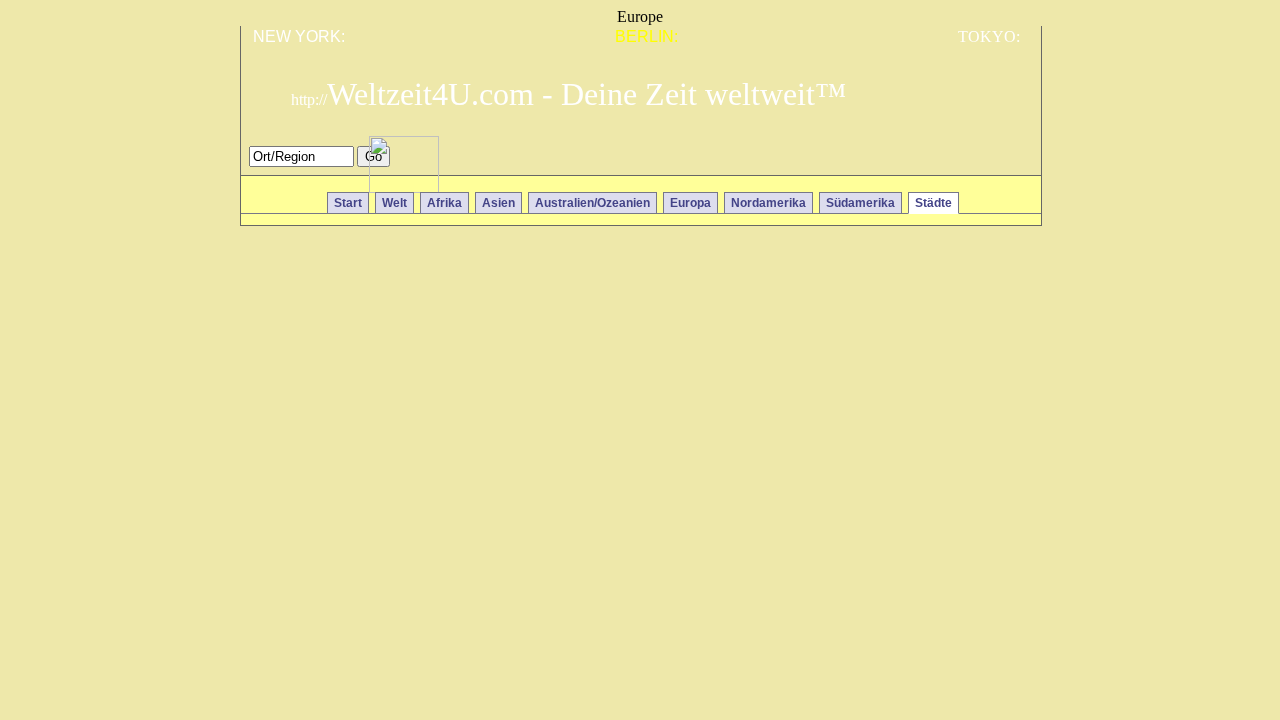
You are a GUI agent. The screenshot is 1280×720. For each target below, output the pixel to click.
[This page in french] (982, 162)
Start (348, 203)
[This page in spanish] (953, 162)
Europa (690, 203)
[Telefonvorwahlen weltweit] (404, 187)
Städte (933, 203)
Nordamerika (768, 203)
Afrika (444, 203)
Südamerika (860, 203)
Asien (498, 203)
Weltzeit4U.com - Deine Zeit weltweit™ (568, 94)
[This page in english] (1011, 162)
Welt (394, 203)
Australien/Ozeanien (592, 203)
